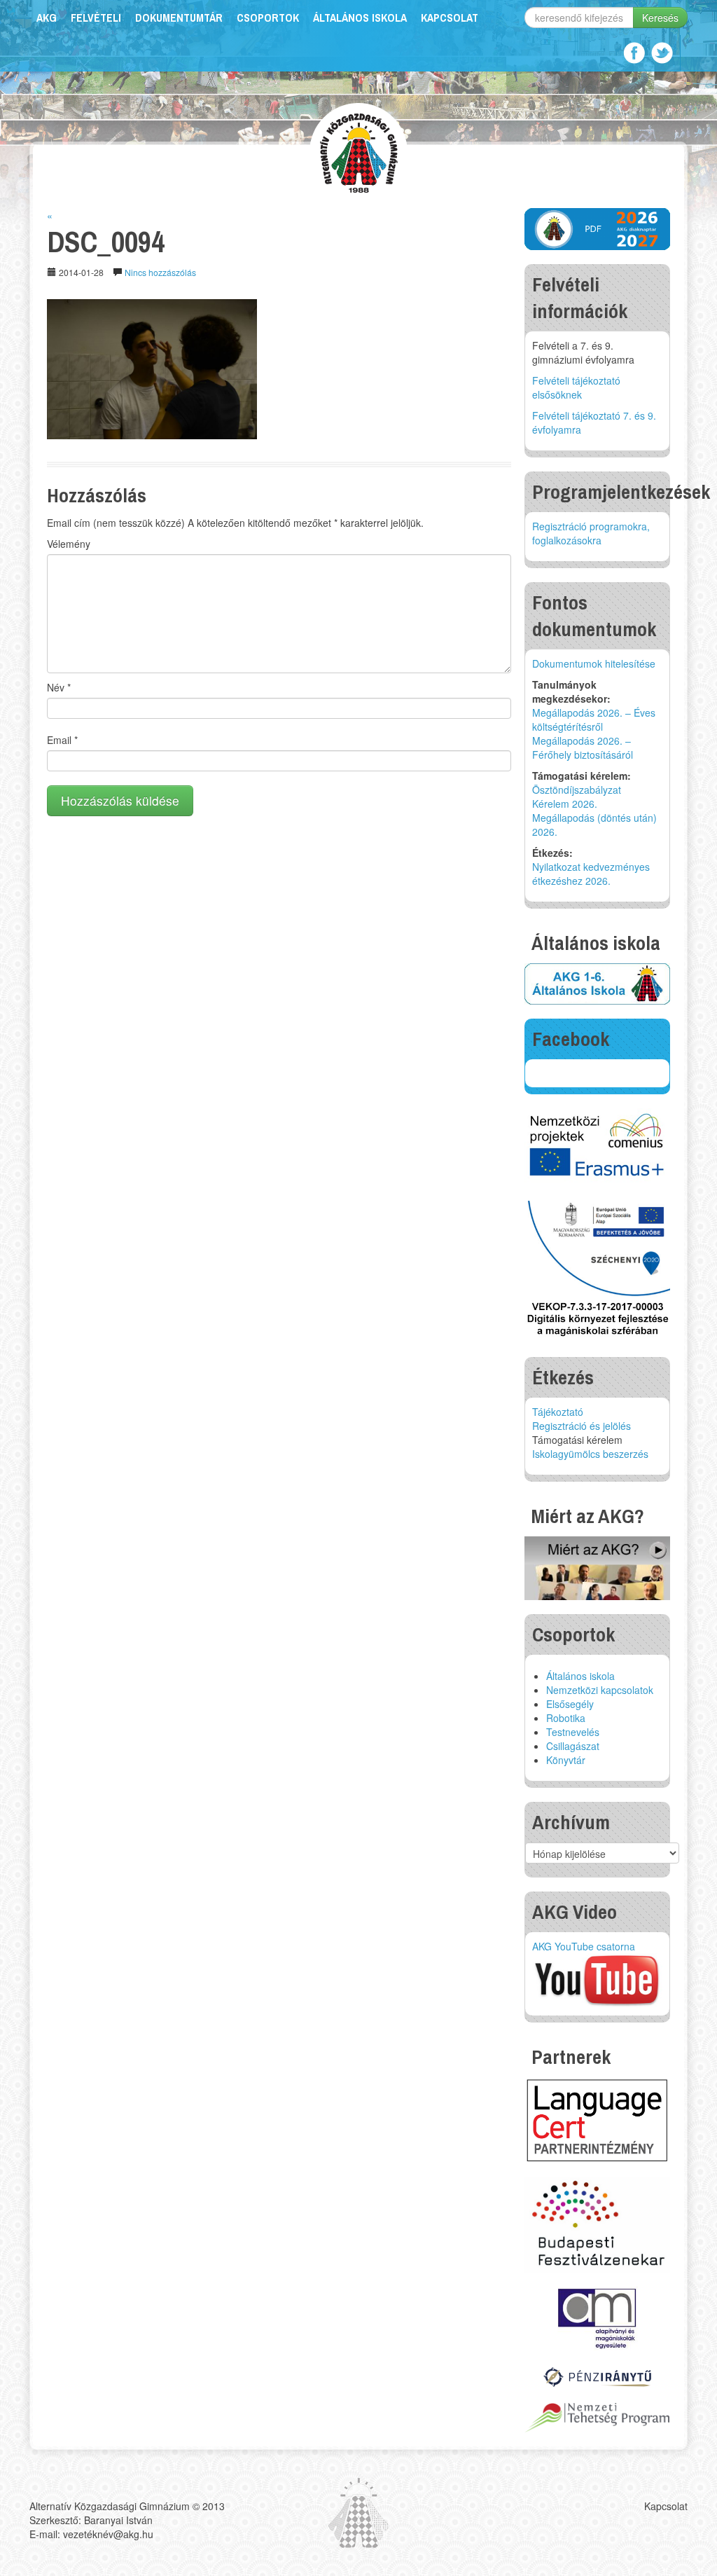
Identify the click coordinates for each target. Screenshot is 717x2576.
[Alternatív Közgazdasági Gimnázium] (359, 151)
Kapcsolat (450, 18)
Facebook (634, 53)
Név (59, 687)
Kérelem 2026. (565, 804)
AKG (47, 18)
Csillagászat (573, 1746)
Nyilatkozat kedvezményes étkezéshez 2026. (591, 874)
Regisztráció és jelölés (582, 1426)
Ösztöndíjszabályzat (577, 790)
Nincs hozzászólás (160, 272)
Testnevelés (573, 1732)
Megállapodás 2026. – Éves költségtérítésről (594, 719)
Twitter (662, 53)
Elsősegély (570, 1704)
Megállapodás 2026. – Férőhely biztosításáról (583, 748)
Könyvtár (566, 1760)
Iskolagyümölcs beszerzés (590, 1454)
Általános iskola (360, 18)
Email (62, 740)
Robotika (566, 1718)
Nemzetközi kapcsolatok (600, 1690)
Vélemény (69, 544)
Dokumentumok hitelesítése (594, 663)
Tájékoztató (558, 1412)
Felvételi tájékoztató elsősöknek (576, 387)
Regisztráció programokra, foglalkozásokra (591, 533)
